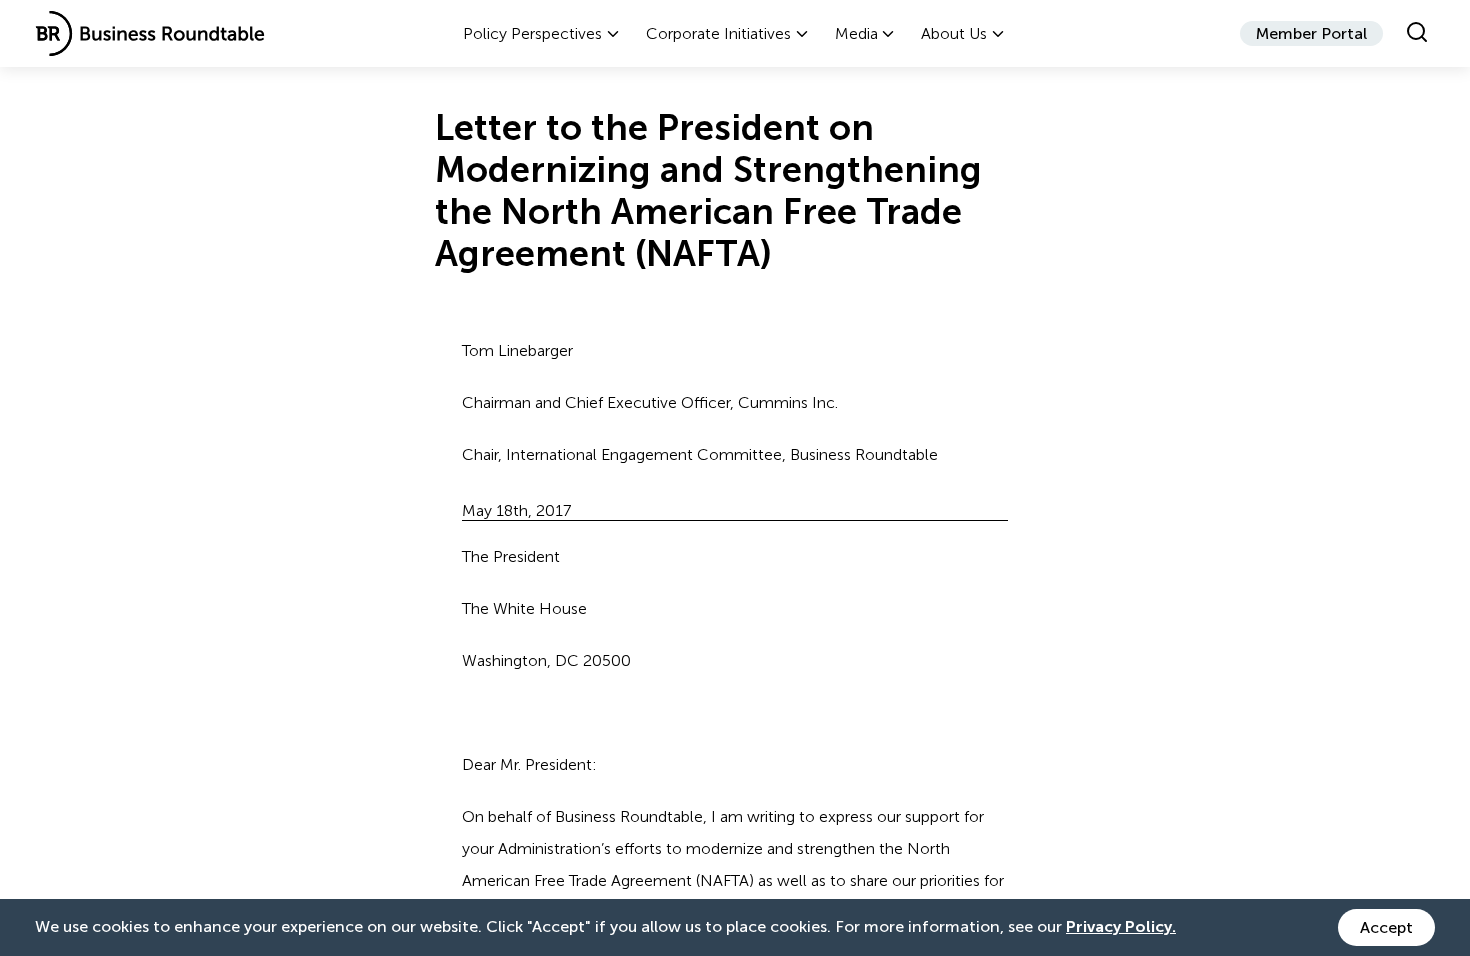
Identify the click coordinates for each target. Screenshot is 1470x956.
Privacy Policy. (1121, 926)
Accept (1386, 927)
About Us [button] (954, 33)
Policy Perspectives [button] (532, 33)
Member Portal (1311, 33)
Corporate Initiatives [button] (718, 33)
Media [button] (856, 33)
